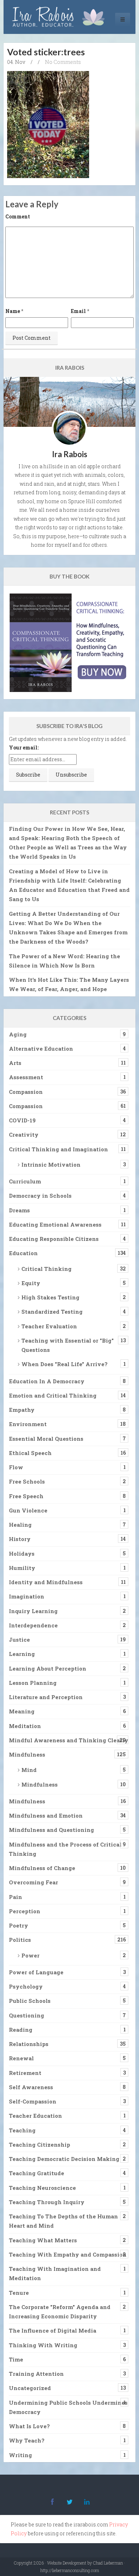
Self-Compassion (33, 2101)
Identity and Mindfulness (46, 1582)
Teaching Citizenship (40, 2145)
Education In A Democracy (47, 1381)
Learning (22, 1654)
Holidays (22, 1554)
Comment (18, 216)
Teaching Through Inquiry (47, 2202)
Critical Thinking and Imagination (58, 1149)
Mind (29, 1770)
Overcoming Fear (34, 1882)
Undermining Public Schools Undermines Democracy (68, 2407)
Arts (15, 1063)
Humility (22, 1568)
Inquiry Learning (33, 1611)
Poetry (19, 1925)
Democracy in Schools (40, 1196)
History (20, 1539)
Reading (21, 2030)
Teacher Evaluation (49, 1326)
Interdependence (33, 1625)
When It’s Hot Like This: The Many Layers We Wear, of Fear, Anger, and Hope (69, 984)
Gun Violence (28, 1510)
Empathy (22, 1410)
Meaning (22, 1711)
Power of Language (36, 1972)
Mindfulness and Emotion (46, 1815)
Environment (28, 1424)
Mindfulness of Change (42, 1868)
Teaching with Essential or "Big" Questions (68, 1345)
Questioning (27, 2015)
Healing (20, 1525)
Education (23, 1253)
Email (78, 311)
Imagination (27, 1596)
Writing (20, 2455)
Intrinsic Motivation (51, 1165)
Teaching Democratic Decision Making (64, 2159)
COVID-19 (22, 1120)
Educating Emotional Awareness (55, 1224)
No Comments (63, 62)
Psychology (26, 1986)
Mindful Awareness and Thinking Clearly (69, 1740)
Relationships (29, 2044)
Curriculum (25, 1181)
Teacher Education (35, 2116)
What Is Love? (29, 2426)
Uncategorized (30, 2388)
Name (13, 311)
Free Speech (26, 1496)
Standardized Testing (52, 1312)
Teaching (22, 2130)
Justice (19, 1640)
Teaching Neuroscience (42, 2188)
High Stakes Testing (50, 1297)
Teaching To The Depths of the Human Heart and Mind (63, 2221)
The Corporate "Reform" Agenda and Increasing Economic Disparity (60, 2312)
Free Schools (27, 1481)
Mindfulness (27, 1754)
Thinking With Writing (43, 2345)
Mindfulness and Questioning (52, 1830)
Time (16, 2359)
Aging (18, 1034)
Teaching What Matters (43, 2240)
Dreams (19, 1210)
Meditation (25, 1726)
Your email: (24, 747)
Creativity (24, 1135)
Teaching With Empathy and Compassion (68, 2254)
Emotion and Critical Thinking (53, 1395)
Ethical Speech (30, 1453)
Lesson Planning (33, 1683)
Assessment (26, 1077)
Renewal (21, 2058)
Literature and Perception (46, 1697)
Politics (20, 1940)
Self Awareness (31, 2087)
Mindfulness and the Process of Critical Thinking (65, 1849)
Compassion (26, 1092)
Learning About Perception (48, 1668)
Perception (25, 1911)
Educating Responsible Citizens (54, 1239)
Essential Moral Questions (46, 1439)
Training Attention (36, 2374)
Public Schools (30, 2001)
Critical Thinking (47, 1269)
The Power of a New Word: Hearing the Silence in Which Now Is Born (65, 961)
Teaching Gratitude (37, 2173)
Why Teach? (27, 2440)
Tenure (19, 2293)
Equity (31, 1283)
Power (30, 1955)
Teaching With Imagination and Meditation (55, 2273)
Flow (16, 1467)
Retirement (25, 2073)
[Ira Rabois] (60, 17)
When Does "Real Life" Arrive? (65, 1364)
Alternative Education (41, 1049)
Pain (16, 1897)
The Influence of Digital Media (53, 2330)
